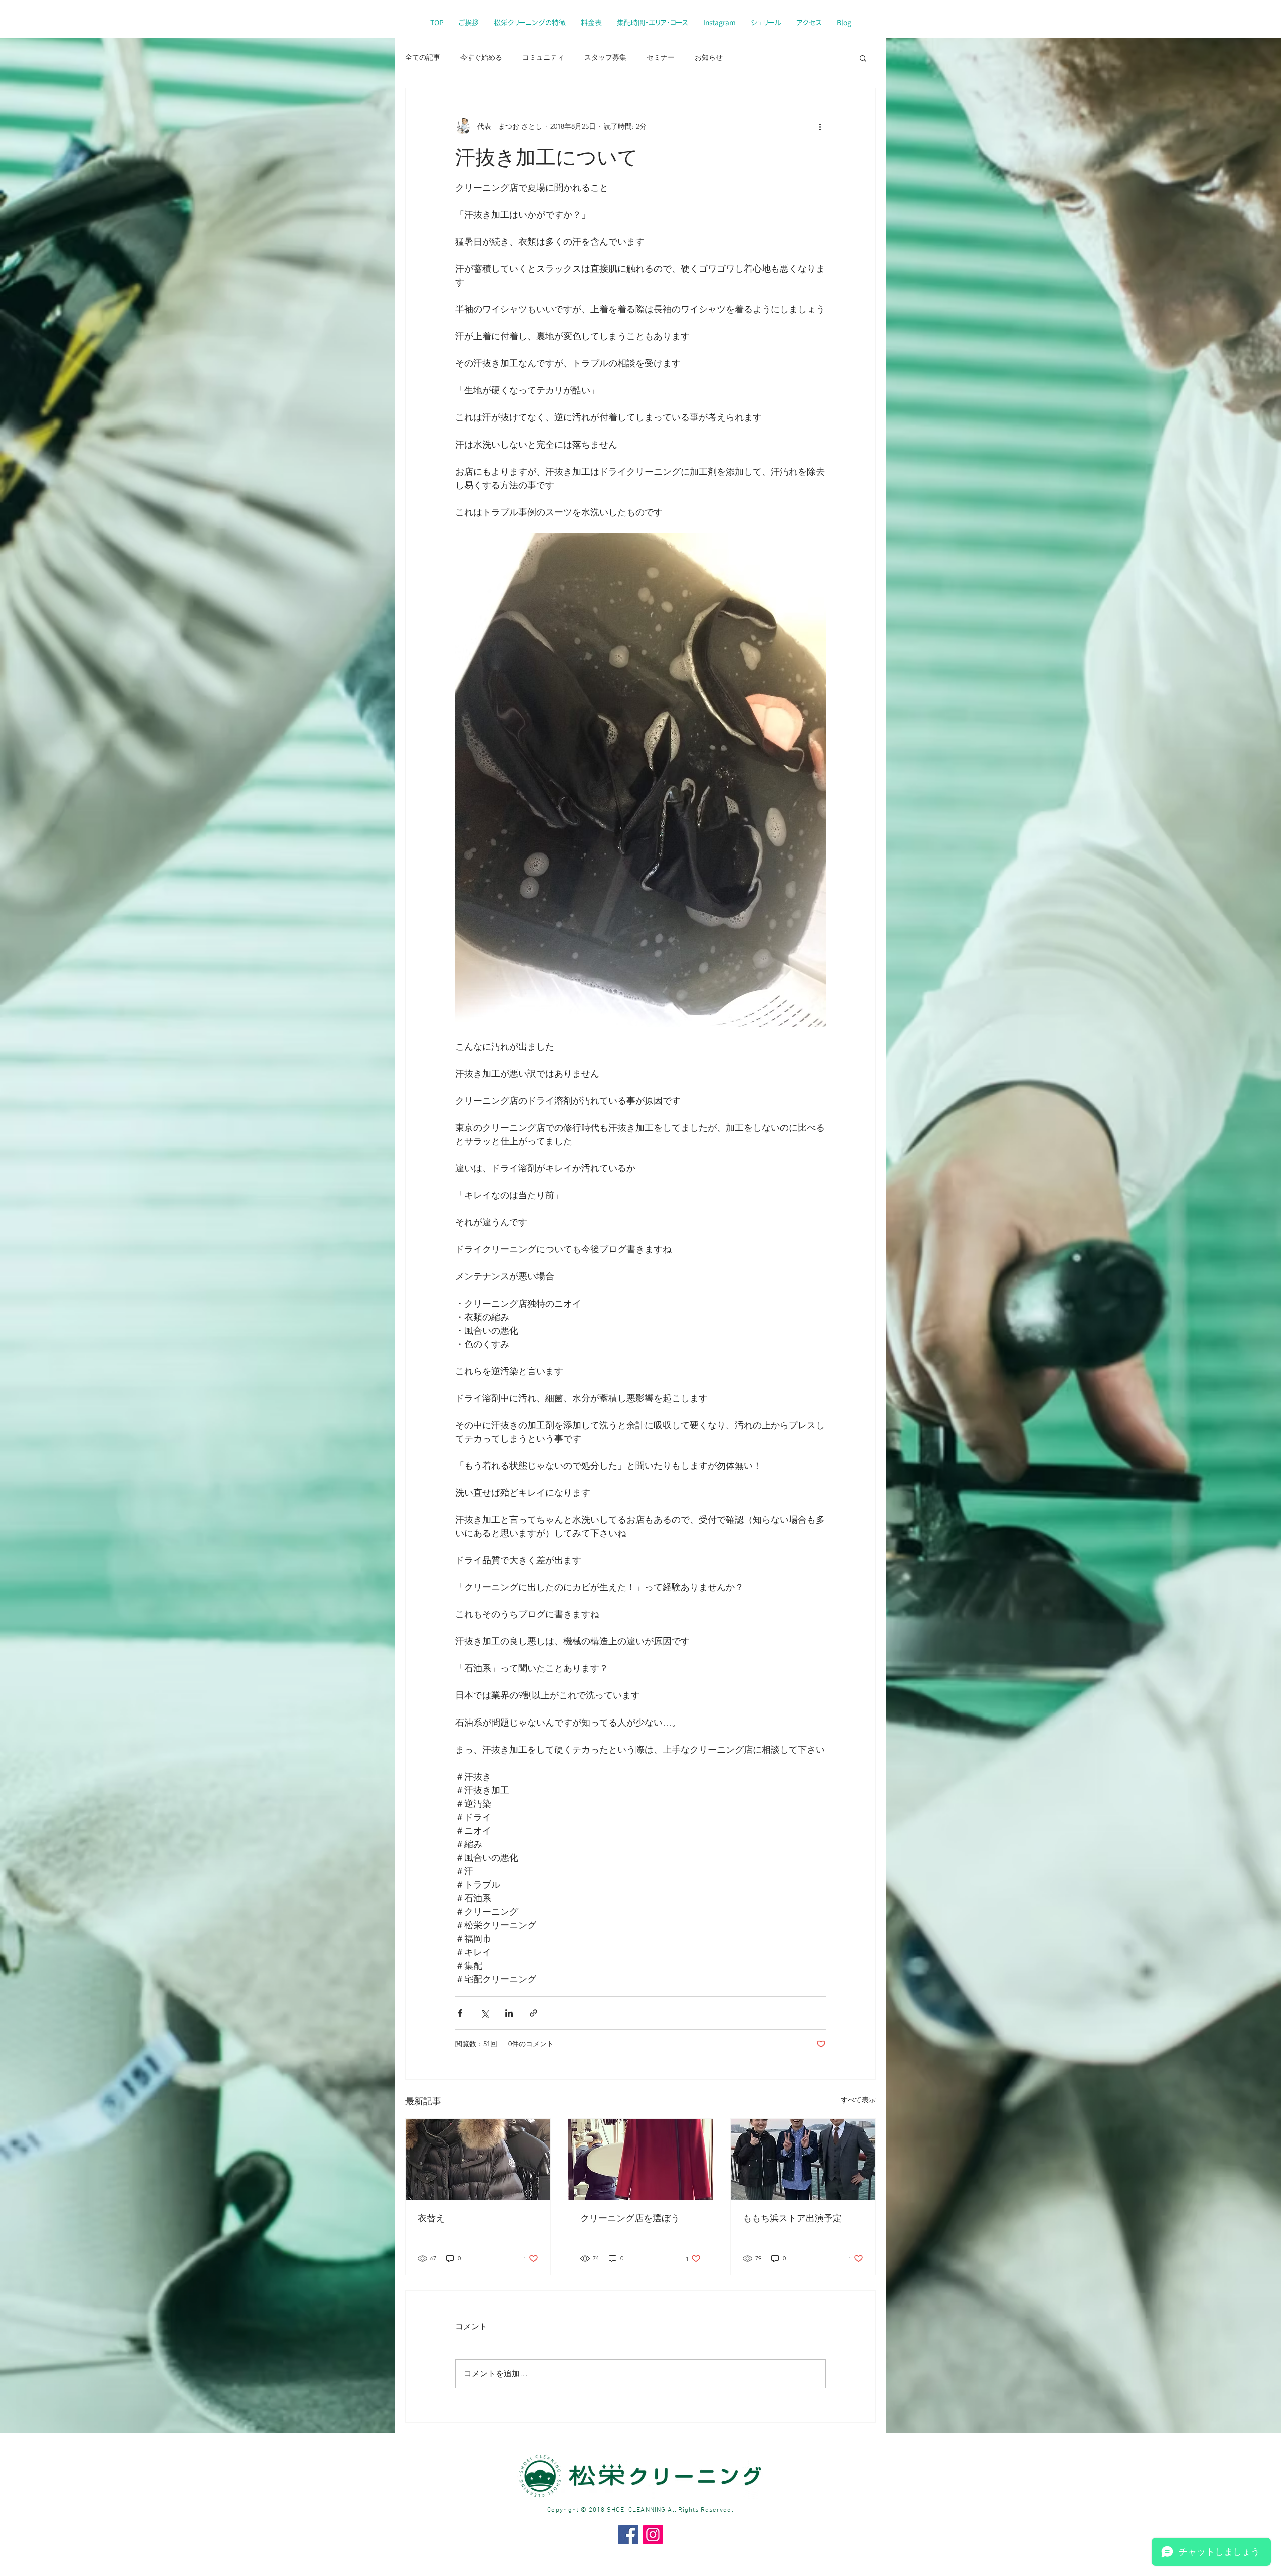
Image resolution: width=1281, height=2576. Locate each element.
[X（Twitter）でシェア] (485, 2013)
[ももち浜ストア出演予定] (803, 2160)
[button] (863, 58)
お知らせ (709, 57)
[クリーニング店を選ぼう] (641, 2160)
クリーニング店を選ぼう (630, 2218)
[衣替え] (478, 2160)
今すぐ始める (481, 57)
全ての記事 (423, 57)
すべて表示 (858, 2100)
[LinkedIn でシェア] (509, 2013)
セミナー (661, 57)
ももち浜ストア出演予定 (792, 2218)
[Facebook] (628, 2535)
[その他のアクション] (820, 126)
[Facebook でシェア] (460, 2013)
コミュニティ (543, 57)
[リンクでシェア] (534, 2013)
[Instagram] (653, 2535)
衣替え (431, 2218)
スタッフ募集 (605, 57)
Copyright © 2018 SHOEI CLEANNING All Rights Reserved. (640, 2510)
